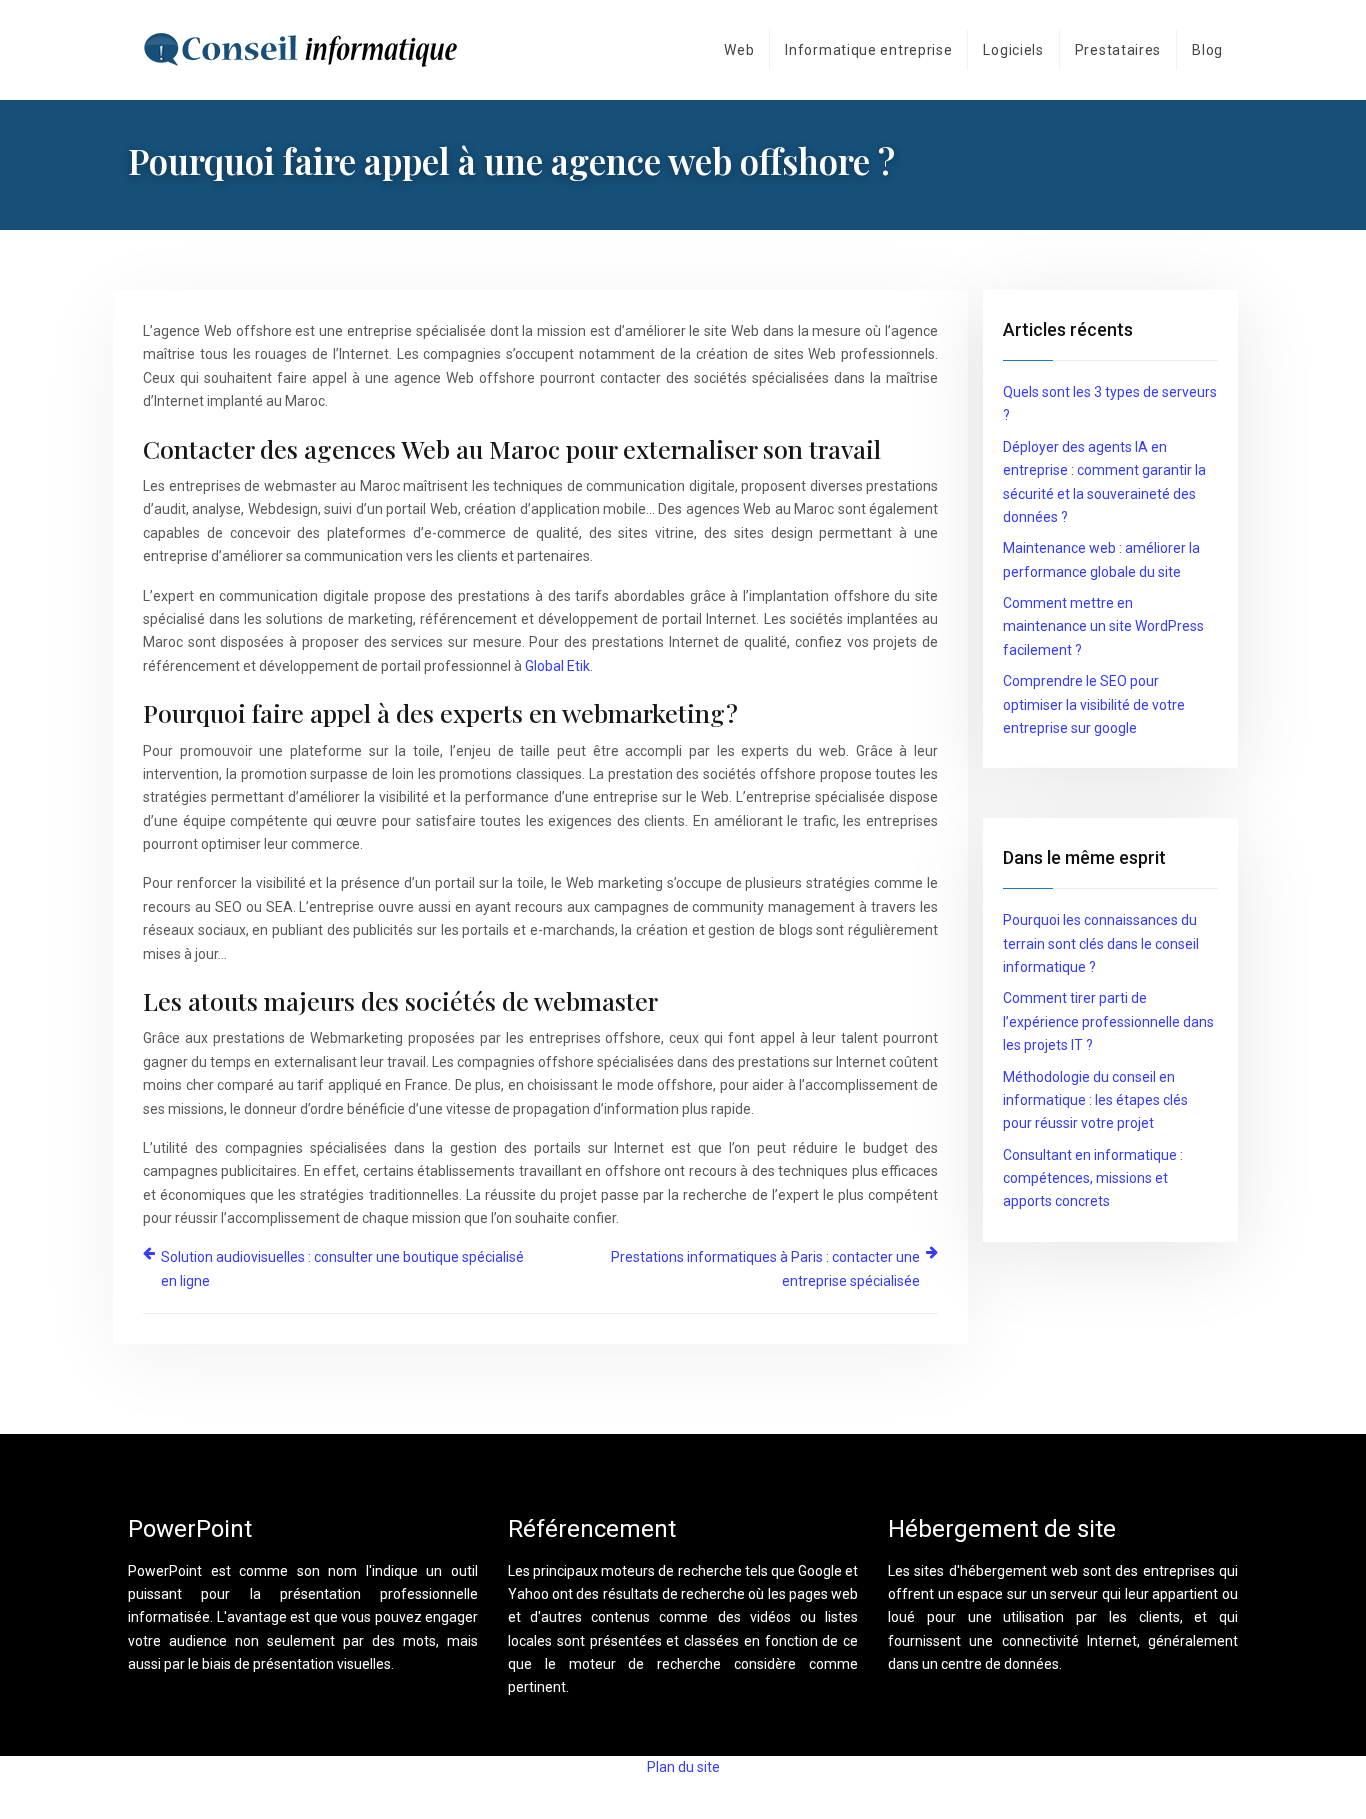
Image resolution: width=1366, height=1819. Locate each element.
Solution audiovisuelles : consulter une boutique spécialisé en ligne (342, 1268)
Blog (1207, 50)
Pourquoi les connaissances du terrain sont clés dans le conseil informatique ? (1101, 943)
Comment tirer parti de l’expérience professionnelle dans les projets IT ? (1108, 1021)
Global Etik (557, 666)
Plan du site (683, 1767)
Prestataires (1118, 50)
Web (739, 50)
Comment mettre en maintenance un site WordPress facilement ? (1103, 626)
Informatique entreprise (868, 50)
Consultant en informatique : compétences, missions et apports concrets (1093, 1178)
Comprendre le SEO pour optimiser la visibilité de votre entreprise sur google (1094, 704)
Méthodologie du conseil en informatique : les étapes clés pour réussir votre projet (1095, 1100)
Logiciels (1013, 50)
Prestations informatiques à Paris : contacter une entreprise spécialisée (765, 1268)
